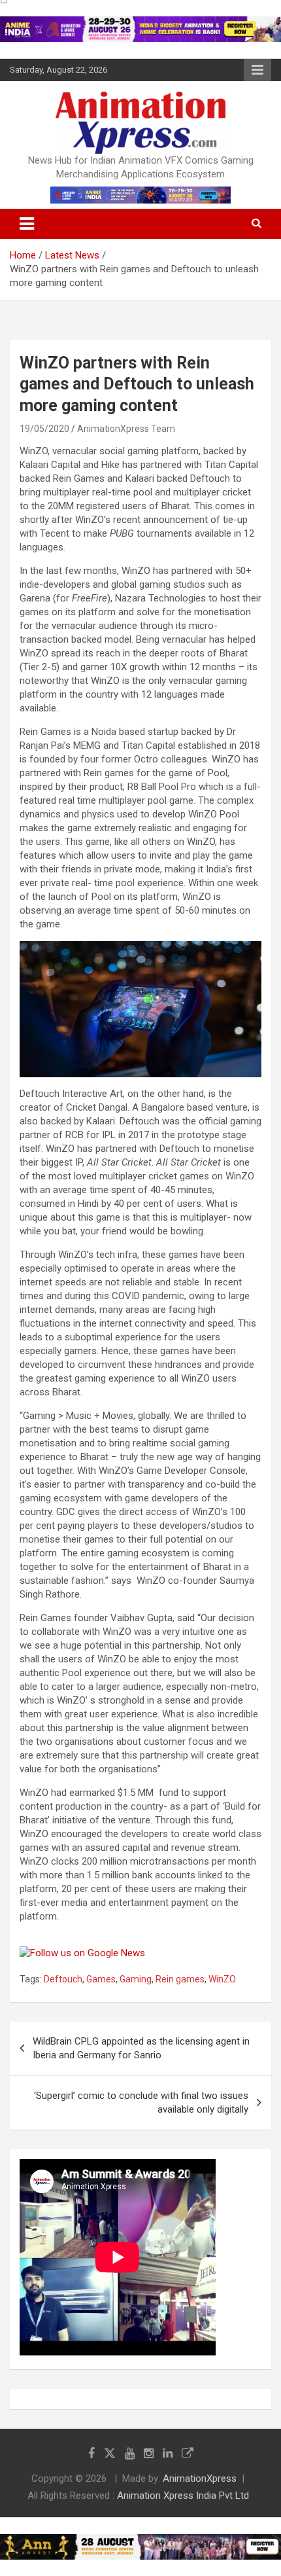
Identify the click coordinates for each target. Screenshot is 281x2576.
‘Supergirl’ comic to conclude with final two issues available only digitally (141, 2102)
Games (101, 1979)
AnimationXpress (200, 2478)
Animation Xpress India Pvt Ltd (183, 2495)
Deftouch (63, 1979)
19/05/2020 (44, 429)
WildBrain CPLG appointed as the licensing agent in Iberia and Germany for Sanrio (141, 2048)
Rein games (180, 1979)
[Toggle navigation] (27, 224)
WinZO (222, 1979)
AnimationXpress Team (126, 429)
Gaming (136, 1979)
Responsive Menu (257, 70)
